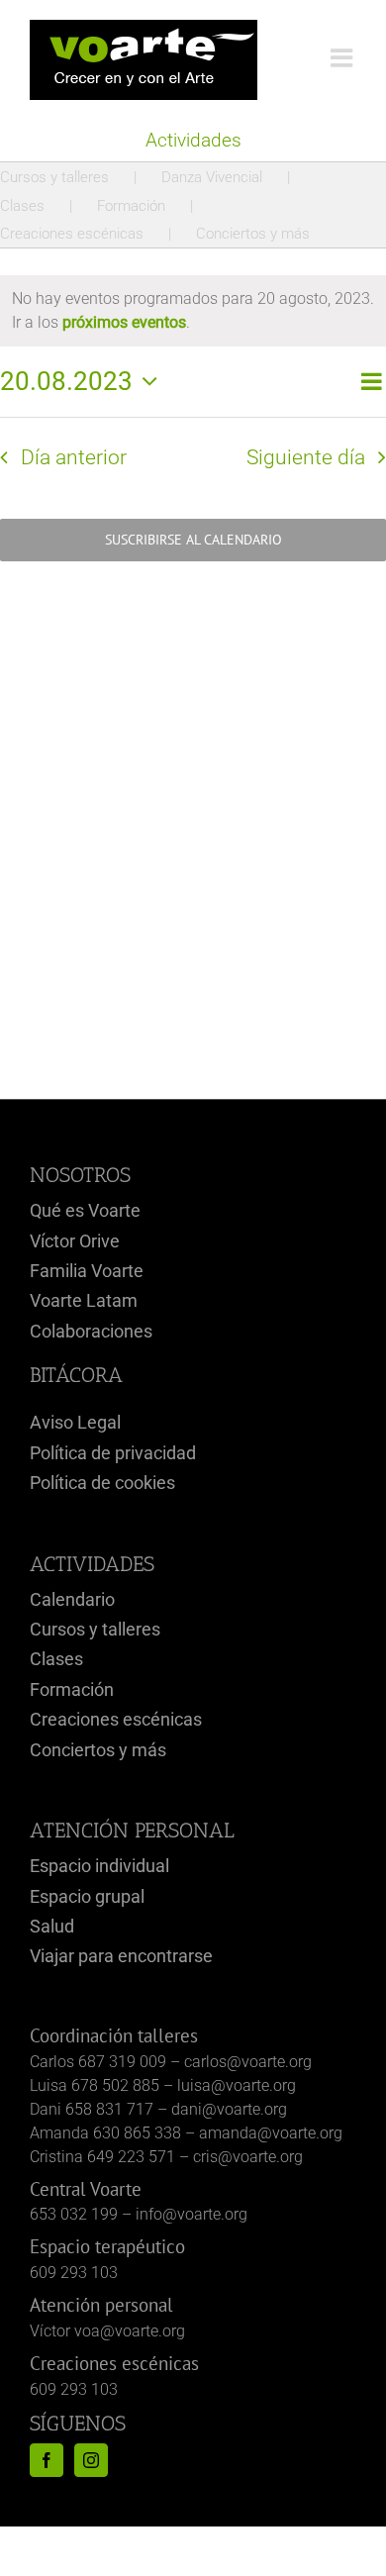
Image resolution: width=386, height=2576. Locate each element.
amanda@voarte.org (271, 2133)
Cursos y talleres (54, 177)
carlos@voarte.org (248, 2062)
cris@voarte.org (248, 2157)
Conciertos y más (253, 234)
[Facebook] (47, 2460)
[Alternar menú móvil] (343, 57)
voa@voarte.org (130, 2331)
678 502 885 (115, 2085)
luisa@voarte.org (237, 2085)
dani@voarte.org (229, 2109)
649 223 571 (131, 2157)
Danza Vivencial (212, 177)
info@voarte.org (192, 2214)
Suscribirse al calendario (193, 540)
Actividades (193, 140)
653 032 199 (74, 2214)
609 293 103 (74, 2273)
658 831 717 (109, 2109)
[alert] (193, 311)
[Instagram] (91, 2460)
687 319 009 (122, 2062)
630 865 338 (137, 2133)
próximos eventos (124, 322)
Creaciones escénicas (72, 234)
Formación (131, 206)
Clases (22, 206)
